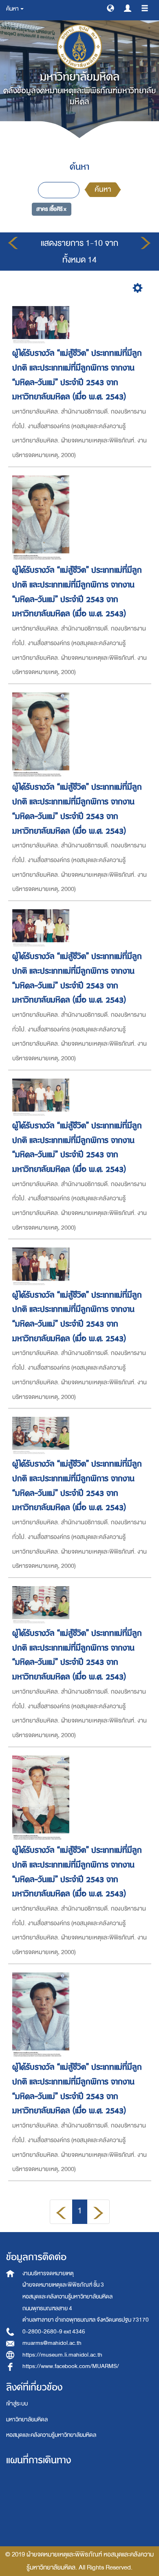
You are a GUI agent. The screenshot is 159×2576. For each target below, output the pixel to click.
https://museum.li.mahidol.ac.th (62, 2355)
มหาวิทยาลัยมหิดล (27, 2420)
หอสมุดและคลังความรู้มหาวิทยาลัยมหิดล (51, 2435)
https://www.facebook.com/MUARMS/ (71, 2366)
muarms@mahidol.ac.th (52, 2343)
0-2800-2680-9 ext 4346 (54, 2332)
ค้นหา (103, 189)
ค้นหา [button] (13, 9)
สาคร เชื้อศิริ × (51, 209)
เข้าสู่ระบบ (17, 2404)
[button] (110, 8)
